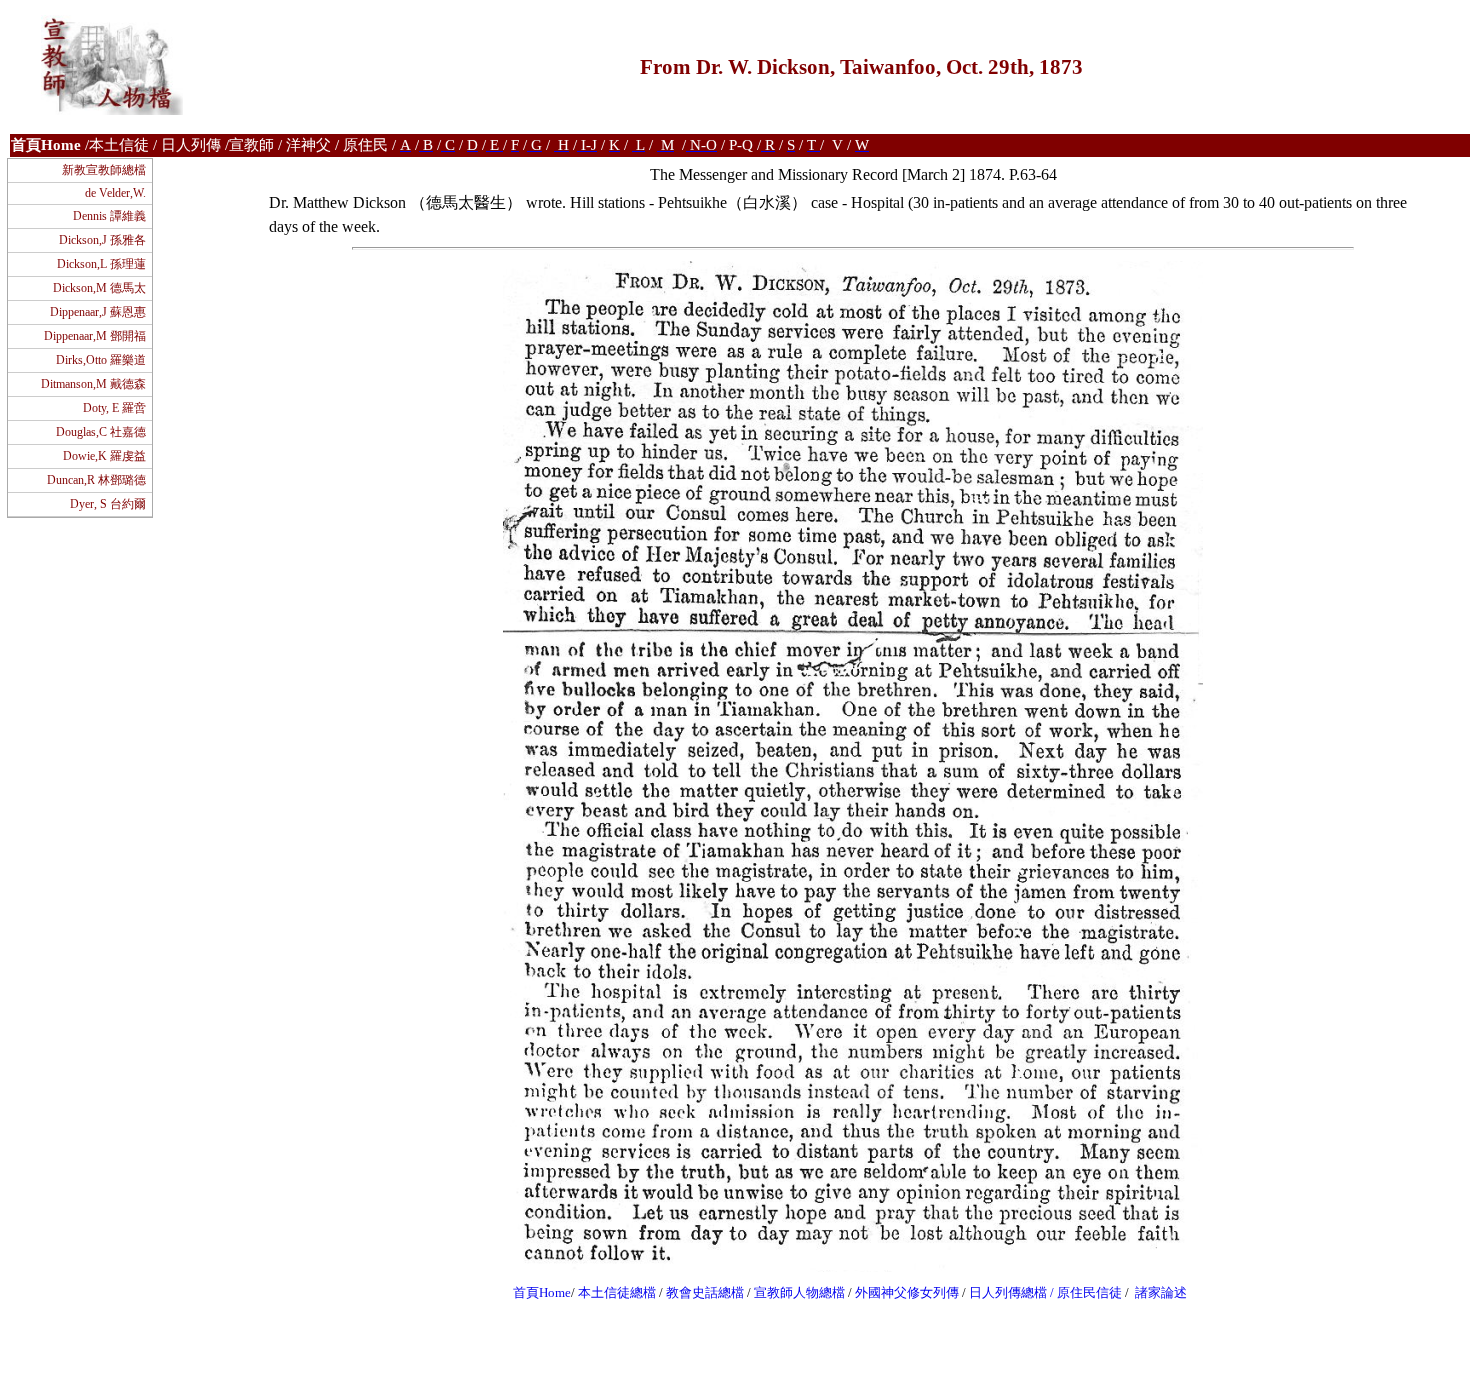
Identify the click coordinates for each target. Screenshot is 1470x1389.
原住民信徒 (1089, 1292)
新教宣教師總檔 (104, 170)
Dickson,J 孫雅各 (102, 240)
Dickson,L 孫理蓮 (101, 264)
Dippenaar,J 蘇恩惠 (98, 312)
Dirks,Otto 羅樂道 (101, 360)
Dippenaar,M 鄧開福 (95, 336)
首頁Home (542, 1292)
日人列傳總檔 (1008, 1292)
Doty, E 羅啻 (114, 408)
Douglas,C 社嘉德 (101, 432)
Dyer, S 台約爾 (108, 504)
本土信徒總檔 (618, 1292)
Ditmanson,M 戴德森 (93, 384)
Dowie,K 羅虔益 (104, 456)
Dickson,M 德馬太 (99, 288)
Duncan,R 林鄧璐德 (96, 480)
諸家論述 (1161, 1292)
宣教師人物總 (793, 1292)
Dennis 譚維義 (109, 216)
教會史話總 (698, 1292)
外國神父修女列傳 (907, 1292)
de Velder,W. (115, 193)
